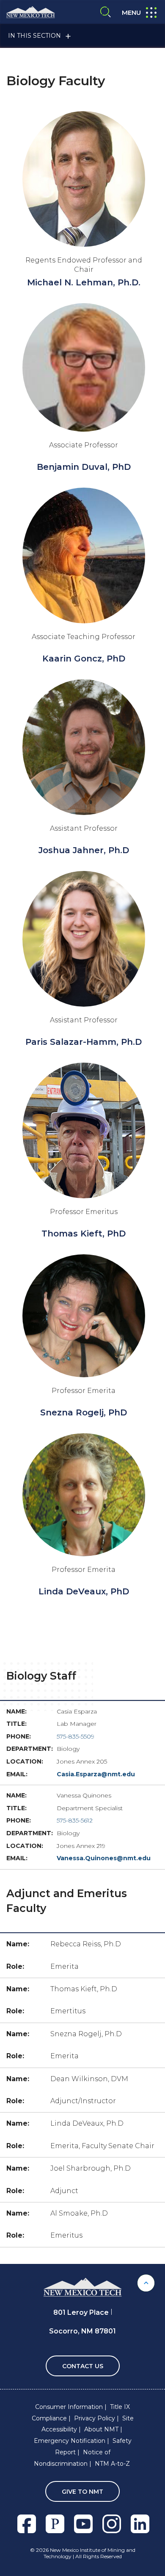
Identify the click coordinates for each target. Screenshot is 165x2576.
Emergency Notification (70, 2441)
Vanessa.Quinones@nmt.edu (104, 1858)
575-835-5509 (76, 1736)
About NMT (101, 2429)
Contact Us (83, 2366)
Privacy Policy (95, 2418)
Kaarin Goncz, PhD (84, 659)
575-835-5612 (75, 1820)
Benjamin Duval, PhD (84, 467)
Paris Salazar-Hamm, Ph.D (84, 1042)
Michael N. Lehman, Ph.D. (84, 282)
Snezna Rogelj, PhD (84, 1412)
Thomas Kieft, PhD (84, 1234)
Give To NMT (82, 2492)
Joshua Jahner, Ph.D (84, 850)
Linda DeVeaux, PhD (84, 1591)
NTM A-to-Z (112, 2464)
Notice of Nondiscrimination (72, 2458)
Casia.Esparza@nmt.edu (96, 1774)
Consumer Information (69, 2407)
